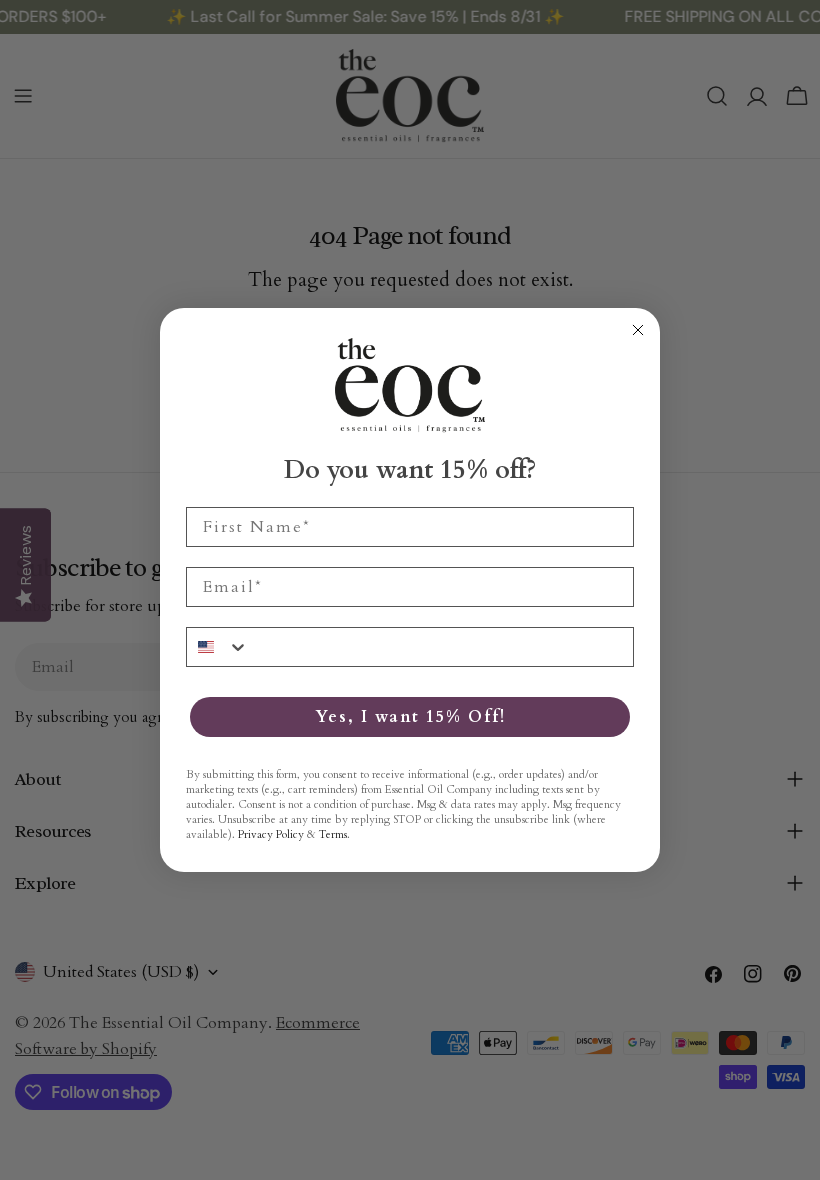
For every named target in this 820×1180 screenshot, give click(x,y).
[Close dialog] (638, 330)
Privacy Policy (271, 834)
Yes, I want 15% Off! (410, 717)
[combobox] (218, 647)
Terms (333, 834)
